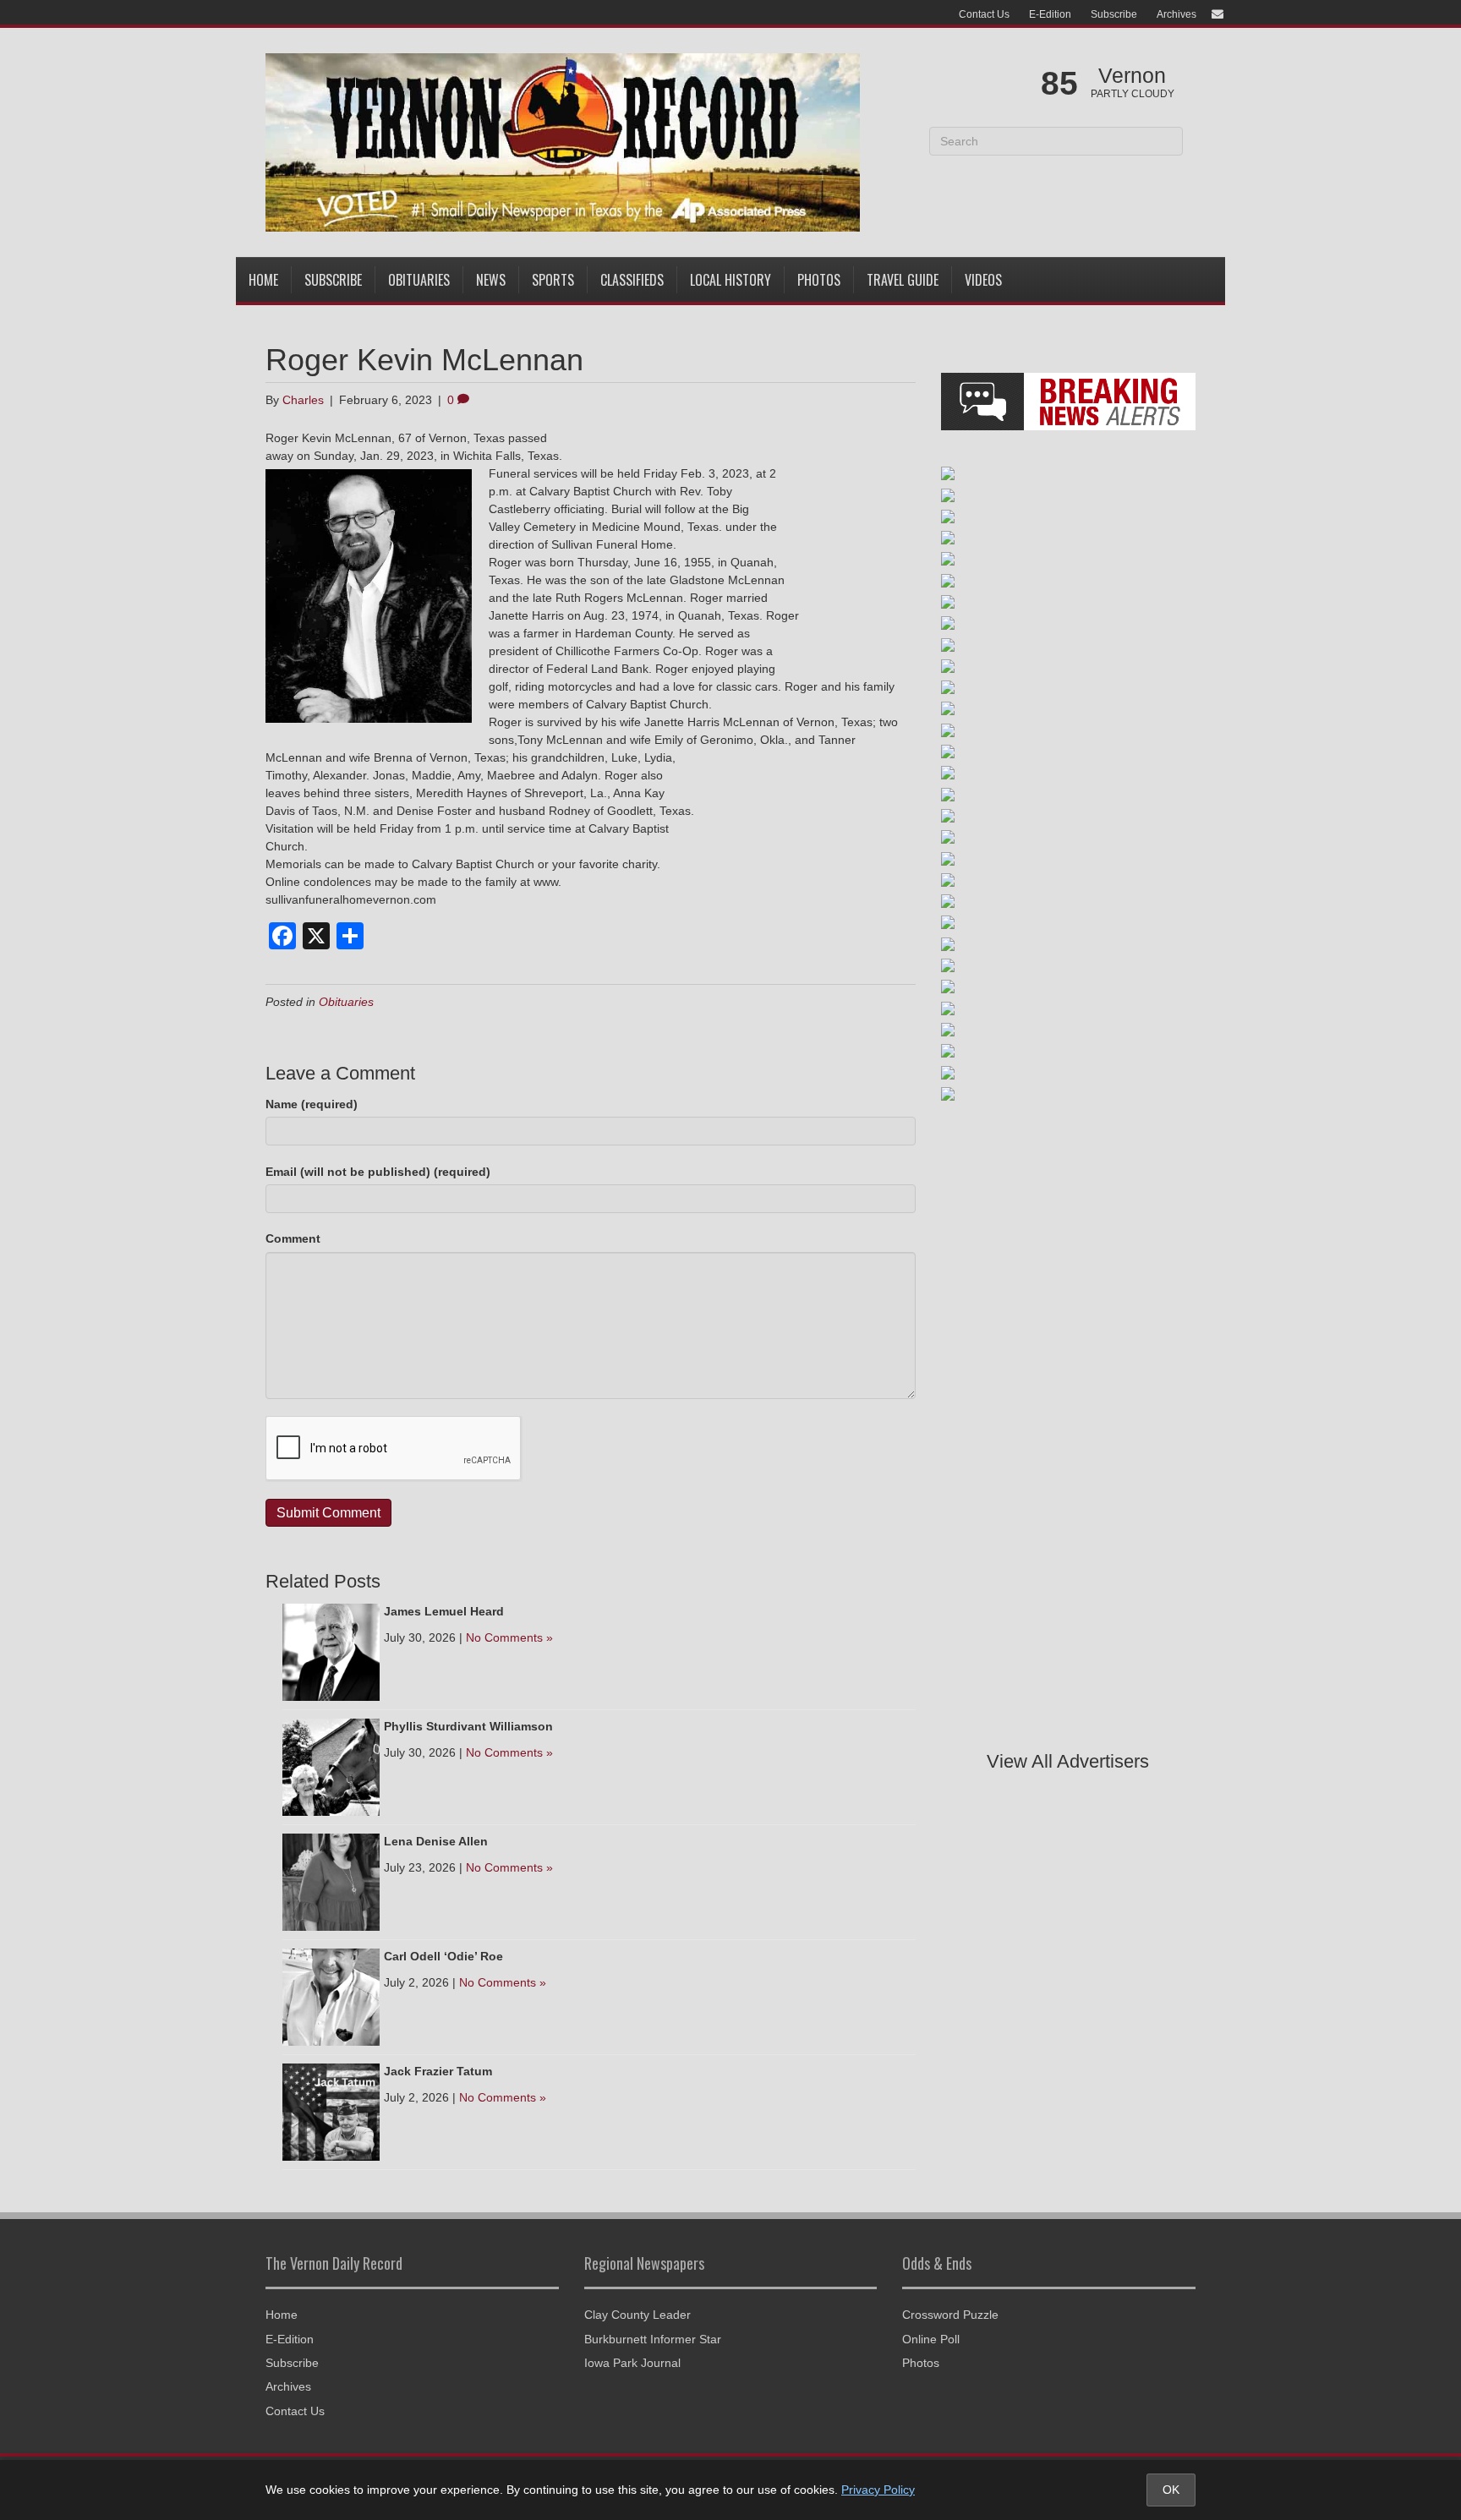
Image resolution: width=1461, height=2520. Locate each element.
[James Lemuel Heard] (331, 1651)
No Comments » (509, 1637)
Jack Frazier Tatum (438, 2071)
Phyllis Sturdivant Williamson (468, 1726)
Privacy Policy (878, 2490)
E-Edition (1050, 14)
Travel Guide (903, 280)
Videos (983, 280)
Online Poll (931, 2339)
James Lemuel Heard (444, 1611)
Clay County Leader (637, 2315)
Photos (819, 280)
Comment (293, 1238)
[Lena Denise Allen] (331, 1881)
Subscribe (1114, 14)
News (491, 280)
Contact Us (984, 14)
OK (1171, 2490)
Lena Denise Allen (436, 1841)
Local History (730, 280)
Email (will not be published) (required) (378, 1172)
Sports (553, 280)
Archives (1176, 14)
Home (263, 280)
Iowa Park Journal (632, 2363)
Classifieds (632, 280)
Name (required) (312, 1104)
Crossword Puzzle (950, 2315)
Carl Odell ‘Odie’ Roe (443, 1956)
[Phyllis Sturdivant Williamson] (331, 1766)
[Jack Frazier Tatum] (331, 2111)
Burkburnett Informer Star (653, 2339)
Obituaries (419, 280)
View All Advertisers (1068, 1761)
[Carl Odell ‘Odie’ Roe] (331, 1996)
